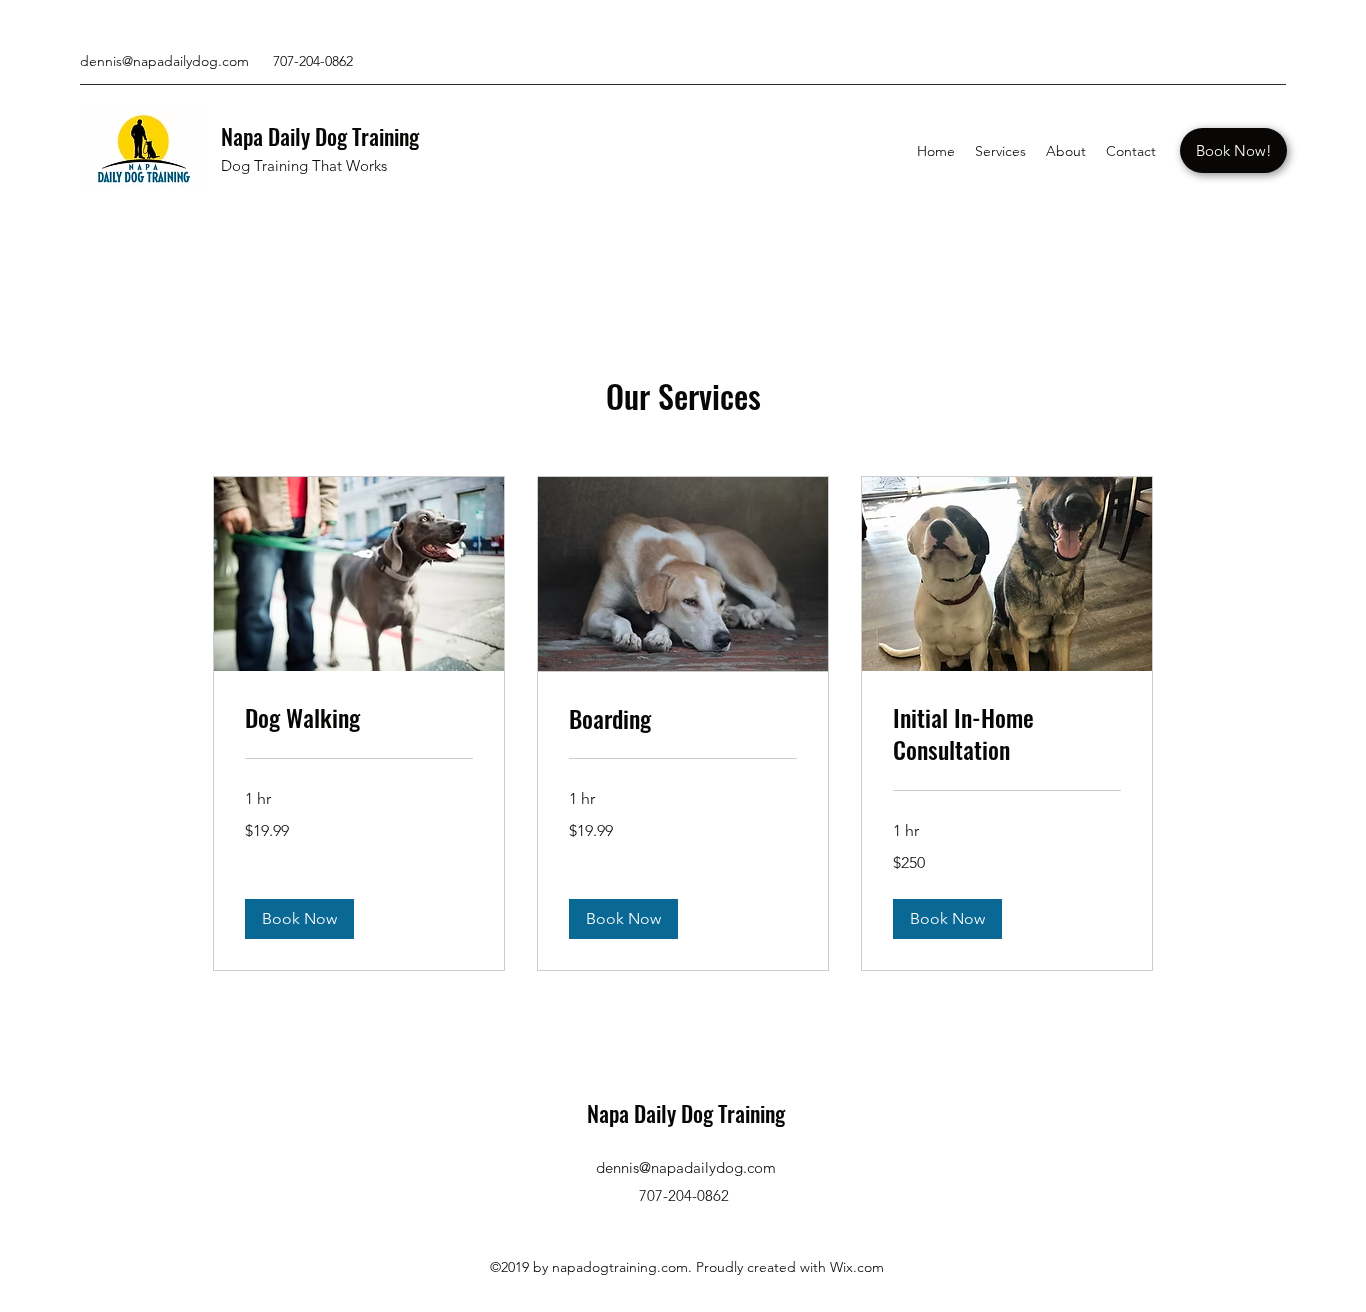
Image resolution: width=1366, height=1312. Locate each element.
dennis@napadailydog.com (164, 61)
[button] (299, 919)
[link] (359, 718)
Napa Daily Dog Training (320, 136)
